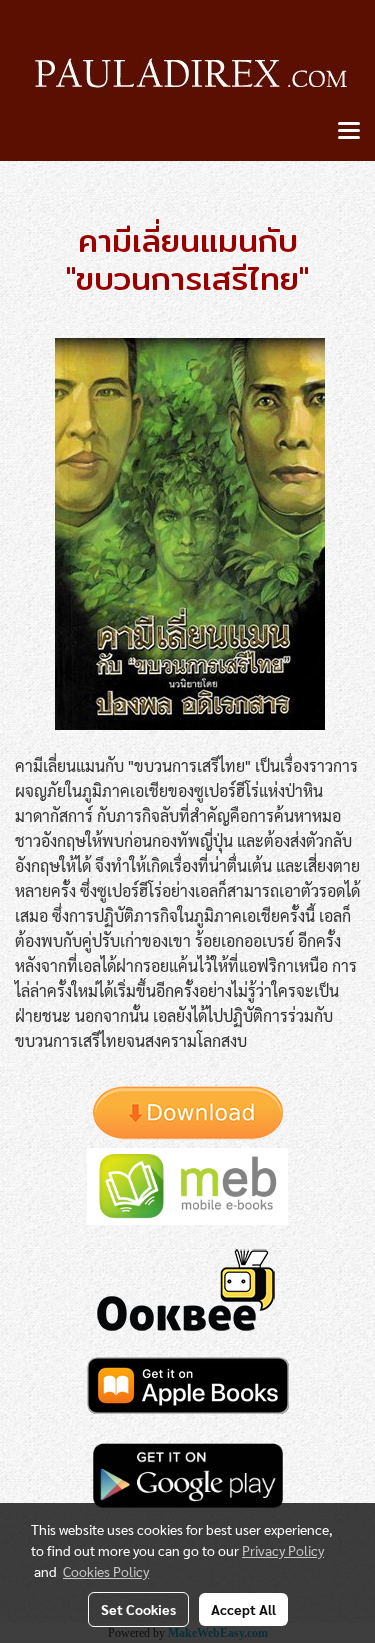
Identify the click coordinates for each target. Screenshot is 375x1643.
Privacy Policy (283, 1550)
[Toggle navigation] (349, 132)
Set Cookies (138, 1609)
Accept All (243, 1609)
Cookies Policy (106, 1571)
